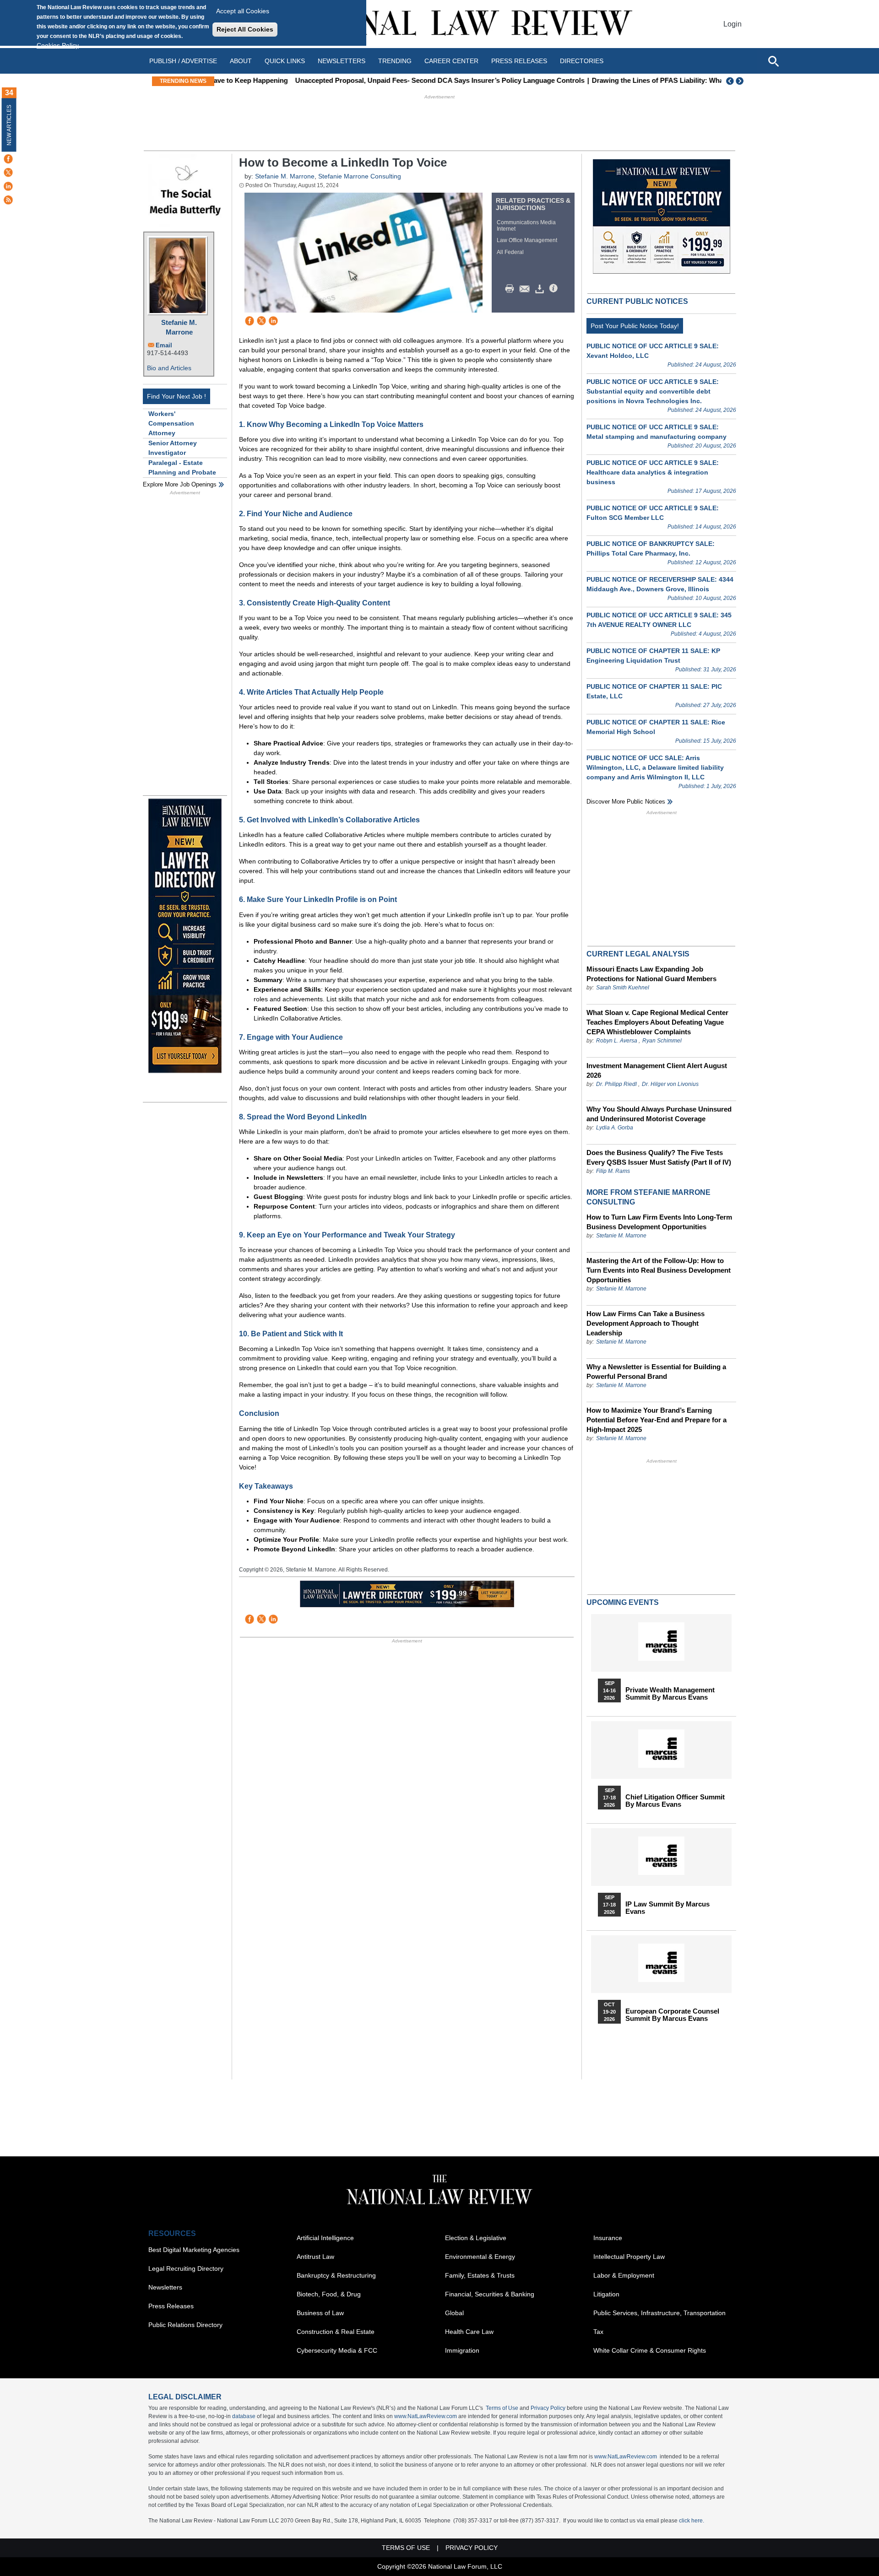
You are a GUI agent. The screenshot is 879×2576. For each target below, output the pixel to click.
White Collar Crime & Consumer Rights (650, 2350)
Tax (598, 2332)
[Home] (439, 24)
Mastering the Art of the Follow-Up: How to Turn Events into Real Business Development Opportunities (659, 1270)
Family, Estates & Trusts (480, 2275)
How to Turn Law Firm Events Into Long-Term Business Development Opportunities (659, 1222)
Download (541, 289)
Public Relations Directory (185, 2325)
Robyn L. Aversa (617, 1041)
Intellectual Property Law (629, 2257)
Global (454, 2313)
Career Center (451, 61)
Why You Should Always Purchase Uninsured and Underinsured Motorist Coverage (659, 1114)
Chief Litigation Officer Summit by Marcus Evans (675, 1801)
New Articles (9, 125)
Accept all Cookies (243, 11)
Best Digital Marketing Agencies (194, 2250)
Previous (730, 81)
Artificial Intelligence (325, 2238)
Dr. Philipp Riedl (616, 1084)
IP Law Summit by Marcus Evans (667, 1908)
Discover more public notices (626, 802)
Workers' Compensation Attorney (171, 423)
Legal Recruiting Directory (186, 2268)
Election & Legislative (476, 2238)
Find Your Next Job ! (176, 396)
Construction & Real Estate (336, 2332)
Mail (526, 289)
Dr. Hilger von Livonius (670, 1084)
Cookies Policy (58, 45)
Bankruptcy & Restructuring (336, 2275)
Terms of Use (502, 2408)
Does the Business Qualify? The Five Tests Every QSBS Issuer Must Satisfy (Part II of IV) (659, 1157)
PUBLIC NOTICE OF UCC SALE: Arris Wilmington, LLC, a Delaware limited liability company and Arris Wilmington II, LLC (655, 767)
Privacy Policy (548, 2408)
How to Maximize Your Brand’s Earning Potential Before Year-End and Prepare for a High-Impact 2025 (657, 1420)
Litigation (606, 2294)
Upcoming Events (623, 1602)
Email (164, 345)
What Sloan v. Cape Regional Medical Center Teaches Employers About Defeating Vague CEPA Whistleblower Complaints (657, 1022)
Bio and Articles (169, 368)
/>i (555, 289)
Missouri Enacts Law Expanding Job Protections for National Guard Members (651, 974)
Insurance (608, 2238)
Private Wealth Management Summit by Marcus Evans (670, 1694)
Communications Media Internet (526, 226)
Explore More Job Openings (180, 484)
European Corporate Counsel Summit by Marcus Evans (672, 2015)
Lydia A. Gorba (615, 1128)
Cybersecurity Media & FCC (337, 2350)
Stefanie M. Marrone (179, 327)
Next (741, 81)
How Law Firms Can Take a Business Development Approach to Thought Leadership (646, 1323)
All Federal (510, 252)
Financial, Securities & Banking (490, 2294)
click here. (692, 2521)
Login (732, 24)
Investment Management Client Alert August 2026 (657, 1070)
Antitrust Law (315, 2257)
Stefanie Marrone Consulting (360, 176)
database (244, 2416)
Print (512, 289)
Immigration (462, 2350)
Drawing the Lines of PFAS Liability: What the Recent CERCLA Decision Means (643, 80)
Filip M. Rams (613, 1171)
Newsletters (342, 61)
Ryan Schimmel (662, 1041)
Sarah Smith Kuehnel (623, 988)
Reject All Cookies (245, 29)
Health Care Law (469, 2332)
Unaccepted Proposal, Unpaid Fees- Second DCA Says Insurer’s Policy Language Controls (364, 80)
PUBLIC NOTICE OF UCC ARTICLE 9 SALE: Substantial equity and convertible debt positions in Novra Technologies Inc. (653, 391)
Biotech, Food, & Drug (329, 2294)
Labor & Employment (624, 2275)
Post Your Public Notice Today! (635, 326)
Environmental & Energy (480, 2257)
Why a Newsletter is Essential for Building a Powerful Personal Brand (656, 1372)
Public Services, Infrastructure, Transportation (659, 2313)
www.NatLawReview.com (426, 2416)
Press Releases (171, 2306)
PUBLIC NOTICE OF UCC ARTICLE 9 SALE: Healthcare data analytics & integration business (653, 472)
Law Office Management (527, 240)
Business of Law (320, 2313)
